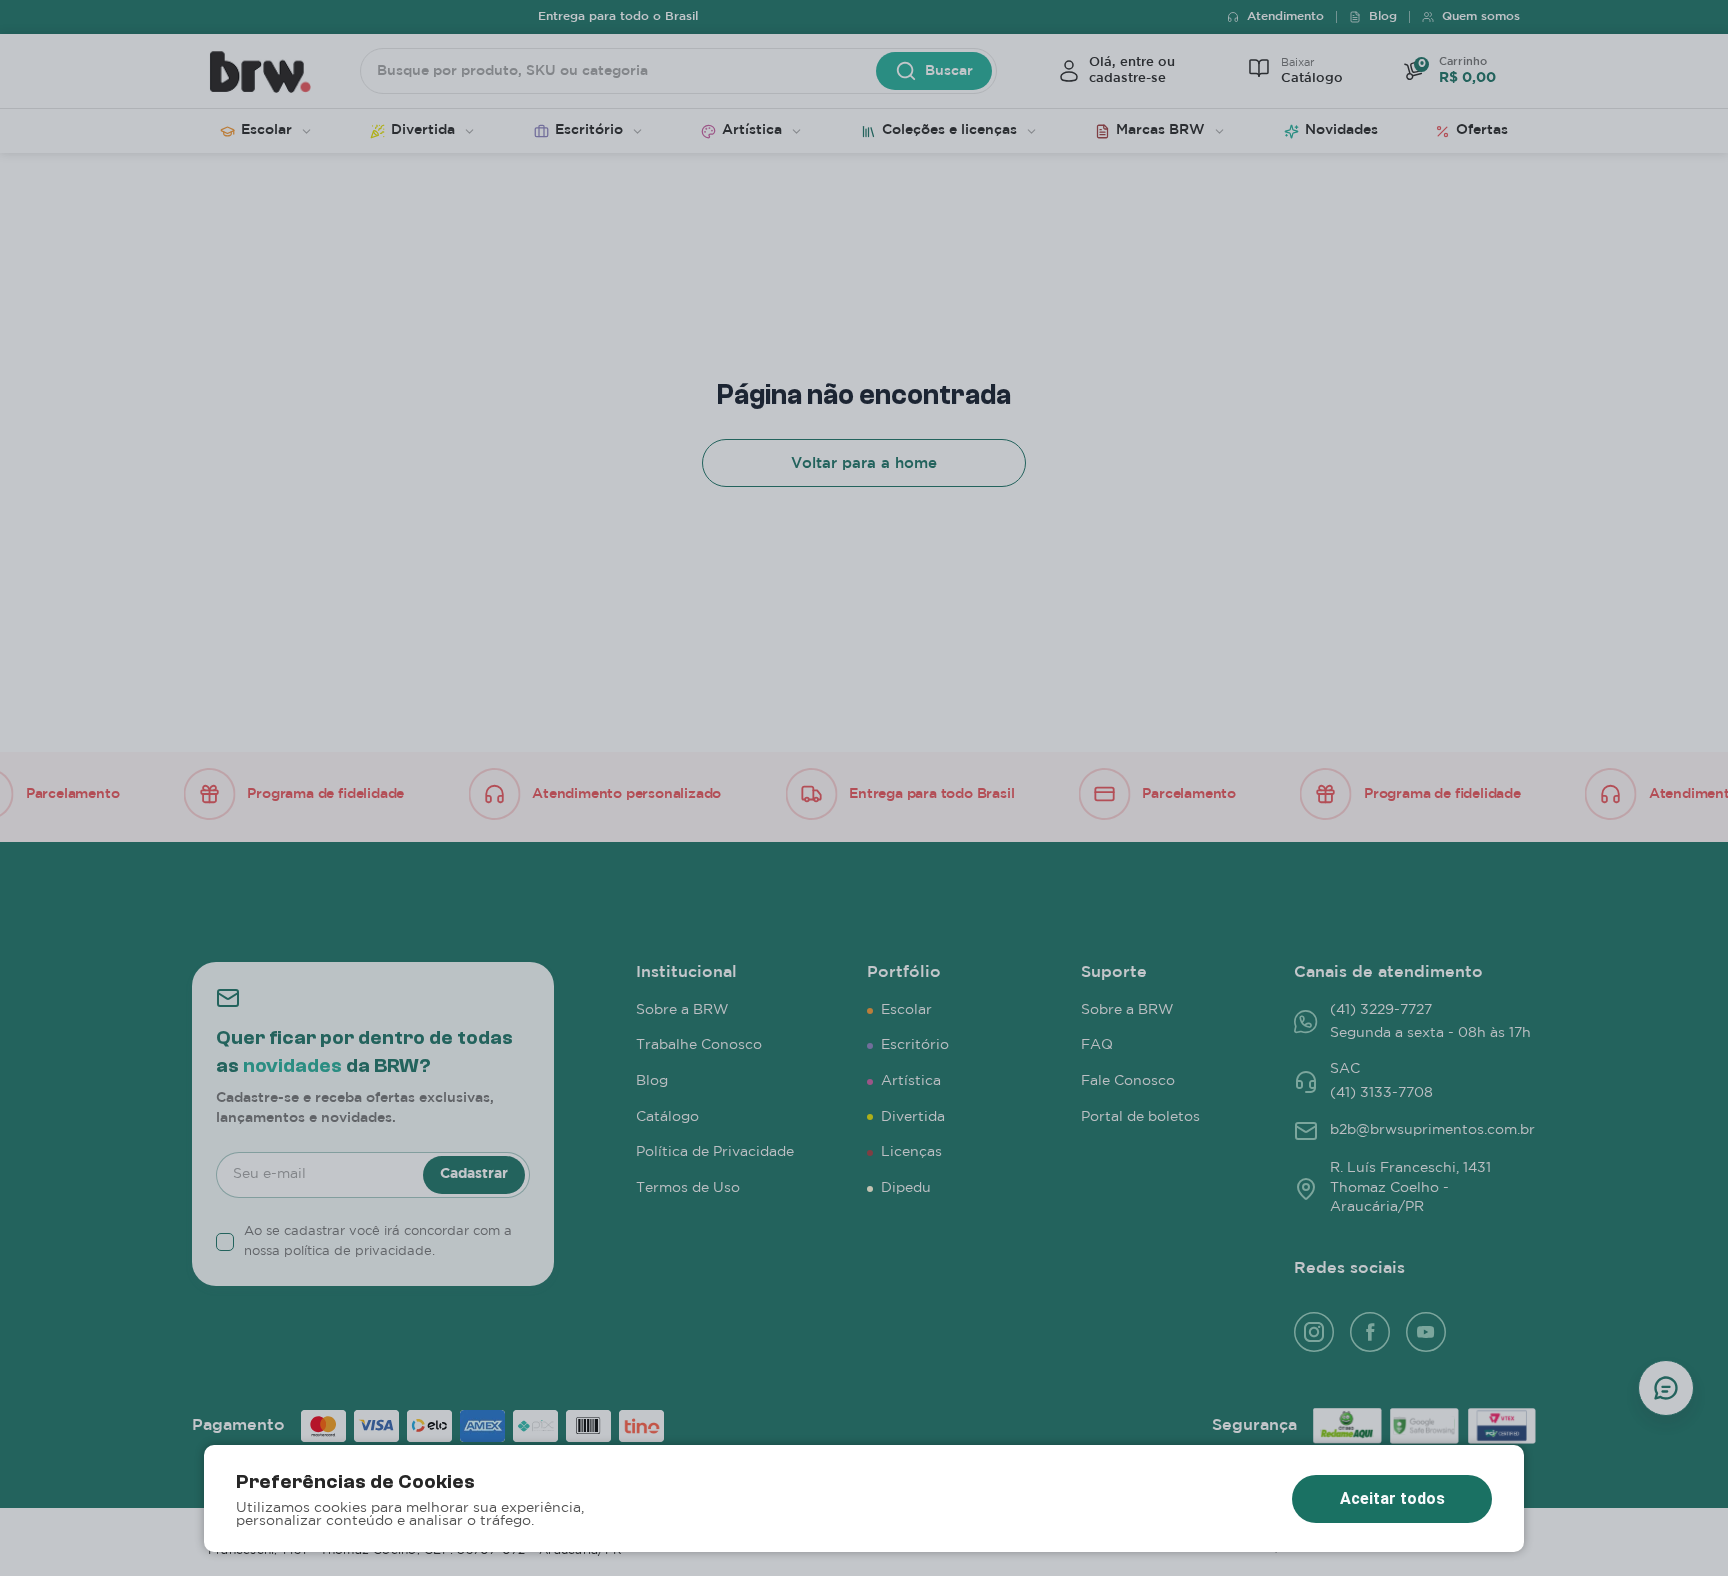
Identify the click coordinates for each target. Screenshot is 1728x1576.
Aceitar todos (1392, 1498)
